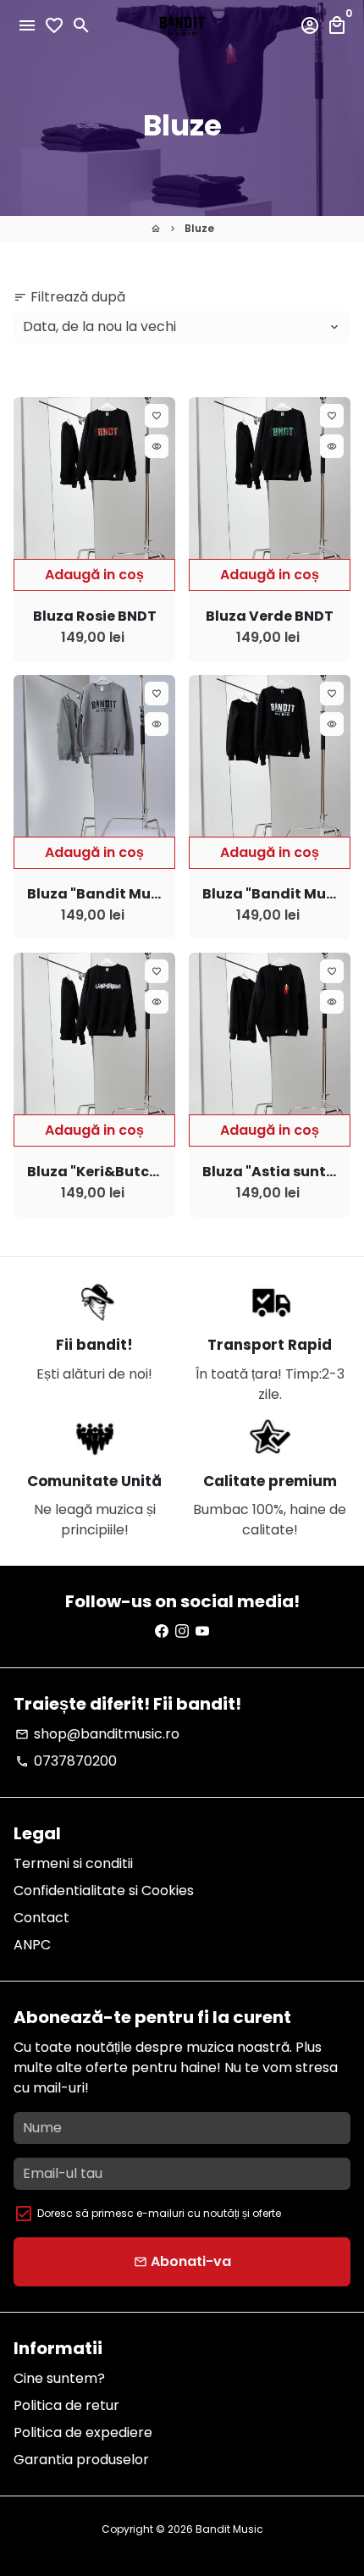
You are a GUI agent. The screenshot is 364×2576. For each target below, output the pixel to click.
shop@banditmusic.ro (97, 1734)
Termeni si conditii (73, 1863)
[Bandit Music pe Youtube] (202, 1631)
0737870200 (66, 1761)
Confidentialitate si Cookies (104, 1891)
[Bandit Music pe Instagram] (182, 1631)
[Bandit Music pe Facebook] (162, 1631)
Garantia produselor (81, 2460)
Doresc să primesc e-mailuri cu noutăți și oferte (159, 2213)
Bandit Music (229, 2529)
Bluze (199, 228)
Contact (41, 1918)
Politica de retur (66, 2405)
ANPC (32, 1945)
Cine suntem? (59, 2378)
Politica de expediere (83, 2432)
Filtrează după (69, 297)
